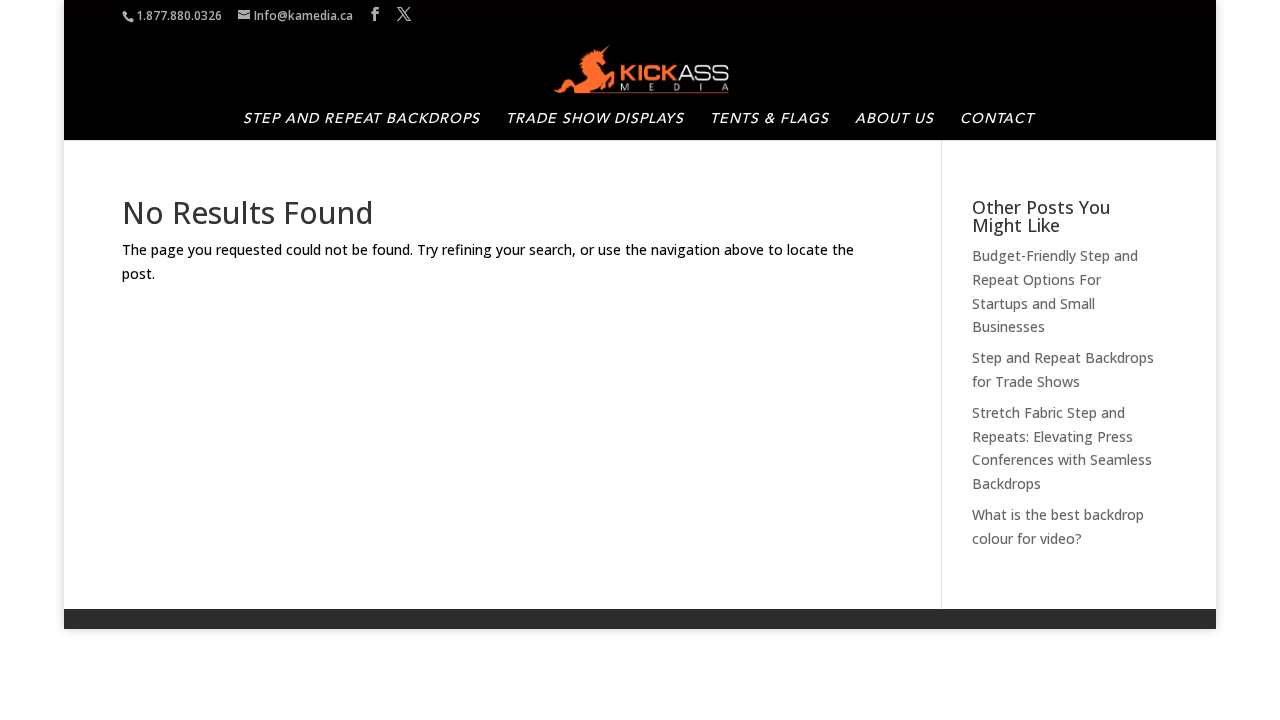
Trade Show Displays (595, 119)
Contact (997, 119)
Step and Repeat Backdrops (361, 119)
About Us (894, 119)
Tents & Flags (769, 119)
